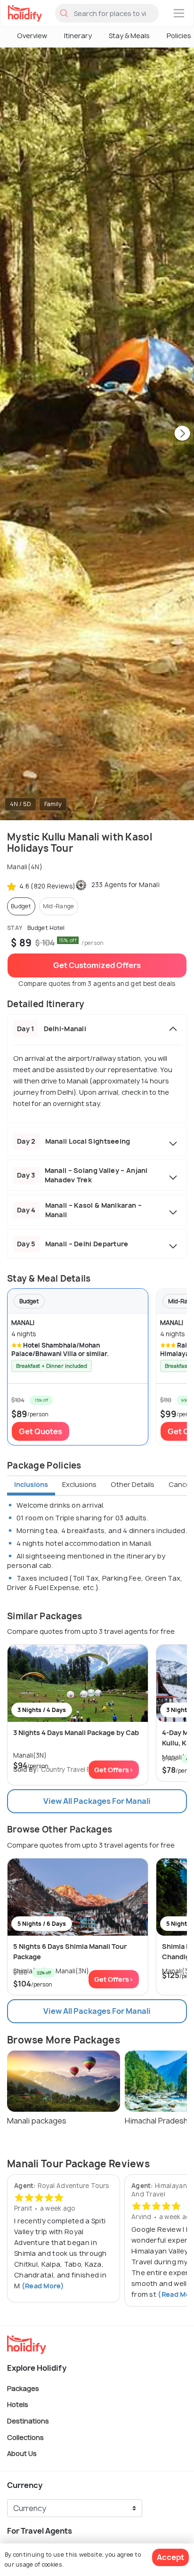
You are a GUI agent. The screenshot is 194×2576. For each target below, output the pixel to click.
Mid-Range (59, 906)
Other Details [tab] (133, 1484)
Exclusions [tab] (79, 1484)
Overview (32, 36)
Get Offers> (114, 1770)
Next (182, 434)
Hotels (18, 2404)
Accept (170, 2557)
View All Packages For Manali (97, 1801)
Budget (21, 906)
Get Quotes (40, 1431)
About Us (22, 2453)
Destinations (28, 2421)
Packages (23, 2388)
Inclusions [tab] (31, 1484)
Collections (25, 2437)
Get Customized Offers (97, 965)
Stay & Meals (129, 36)
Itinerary (78, 36)
